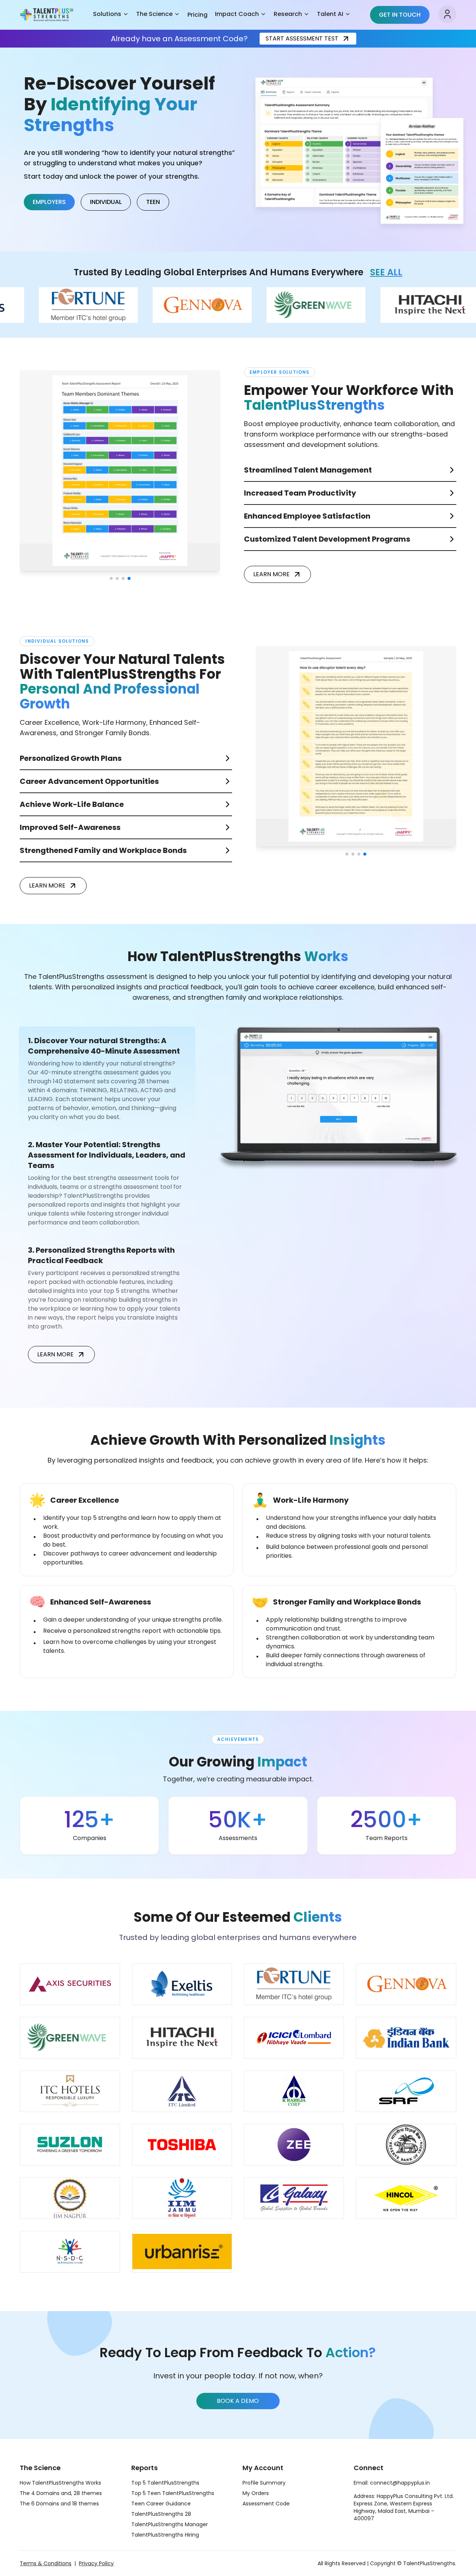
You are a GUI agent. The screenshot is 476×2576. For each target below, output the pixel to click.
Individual (106, 202)
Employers (49, 202)
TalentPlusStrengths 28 (161, 2514)
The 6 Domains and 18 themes (59, 2504)
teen (153, 202)
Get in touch (400, 15)
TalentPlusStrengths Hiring (165, 2535)
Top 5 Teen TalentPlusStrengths (173, 2493)
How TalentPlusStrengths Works (60, 2483)
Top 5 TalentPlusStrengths (165, 2483)
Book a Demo (238, 2401)
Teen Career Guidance (161, 2504)
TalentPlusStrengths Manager (170, 2524)
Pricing (197, 15)
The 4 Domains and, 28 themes (61, 2493)
